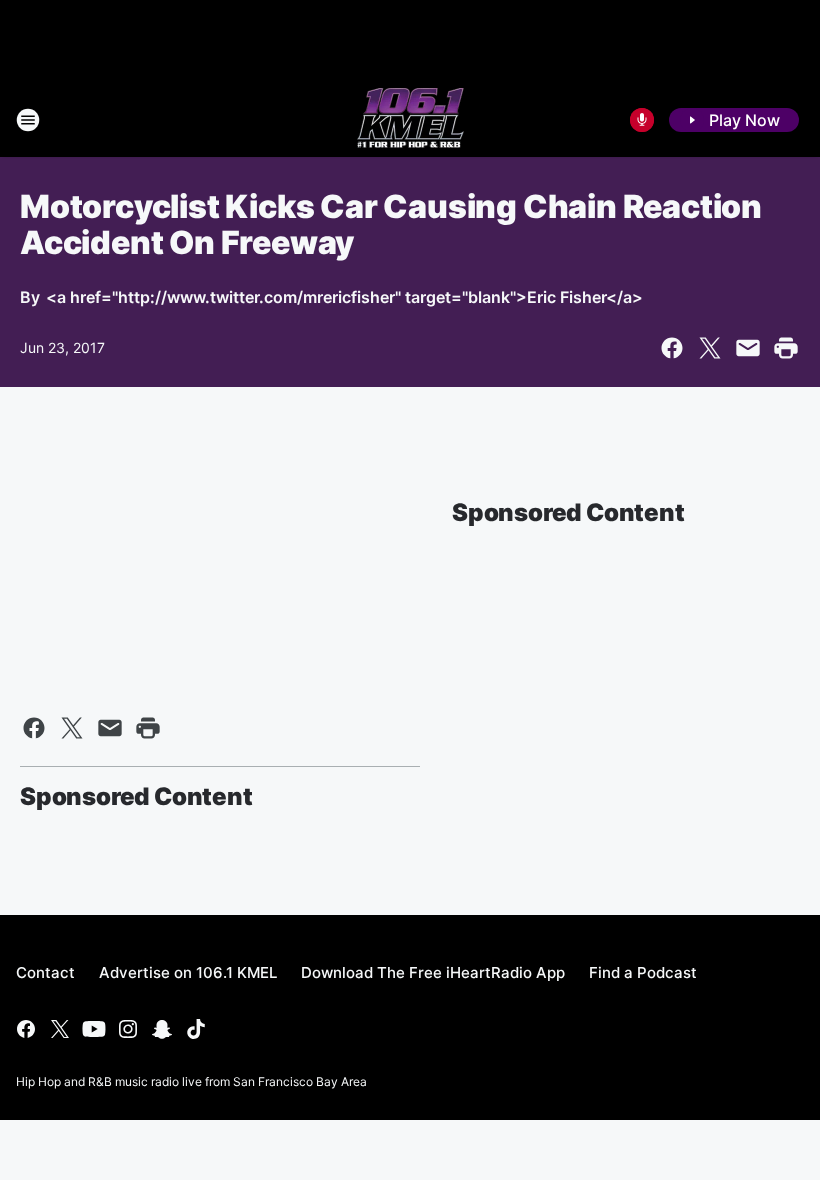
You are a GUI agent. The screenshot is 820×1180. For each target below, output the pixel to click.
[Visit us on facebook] (26, 1029)
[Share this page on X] (710, 348)
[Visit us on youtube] (94, 1029)
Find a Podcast (643, 972)
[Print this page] (786, 348)
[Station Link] (410, 120)
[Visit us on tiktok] (196, 1029)
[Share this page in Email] (748, 348)
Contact (45, 972)
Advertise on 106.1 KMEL (188, 972)
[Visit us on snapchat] (162, 1029)
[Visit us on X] (60, 1029)
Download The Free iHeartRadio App (433, 972)
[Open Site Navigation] (28, 120)
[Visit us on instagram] (128, 1029)
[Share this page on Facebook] (672, 348)
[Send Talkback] (642, 120)
